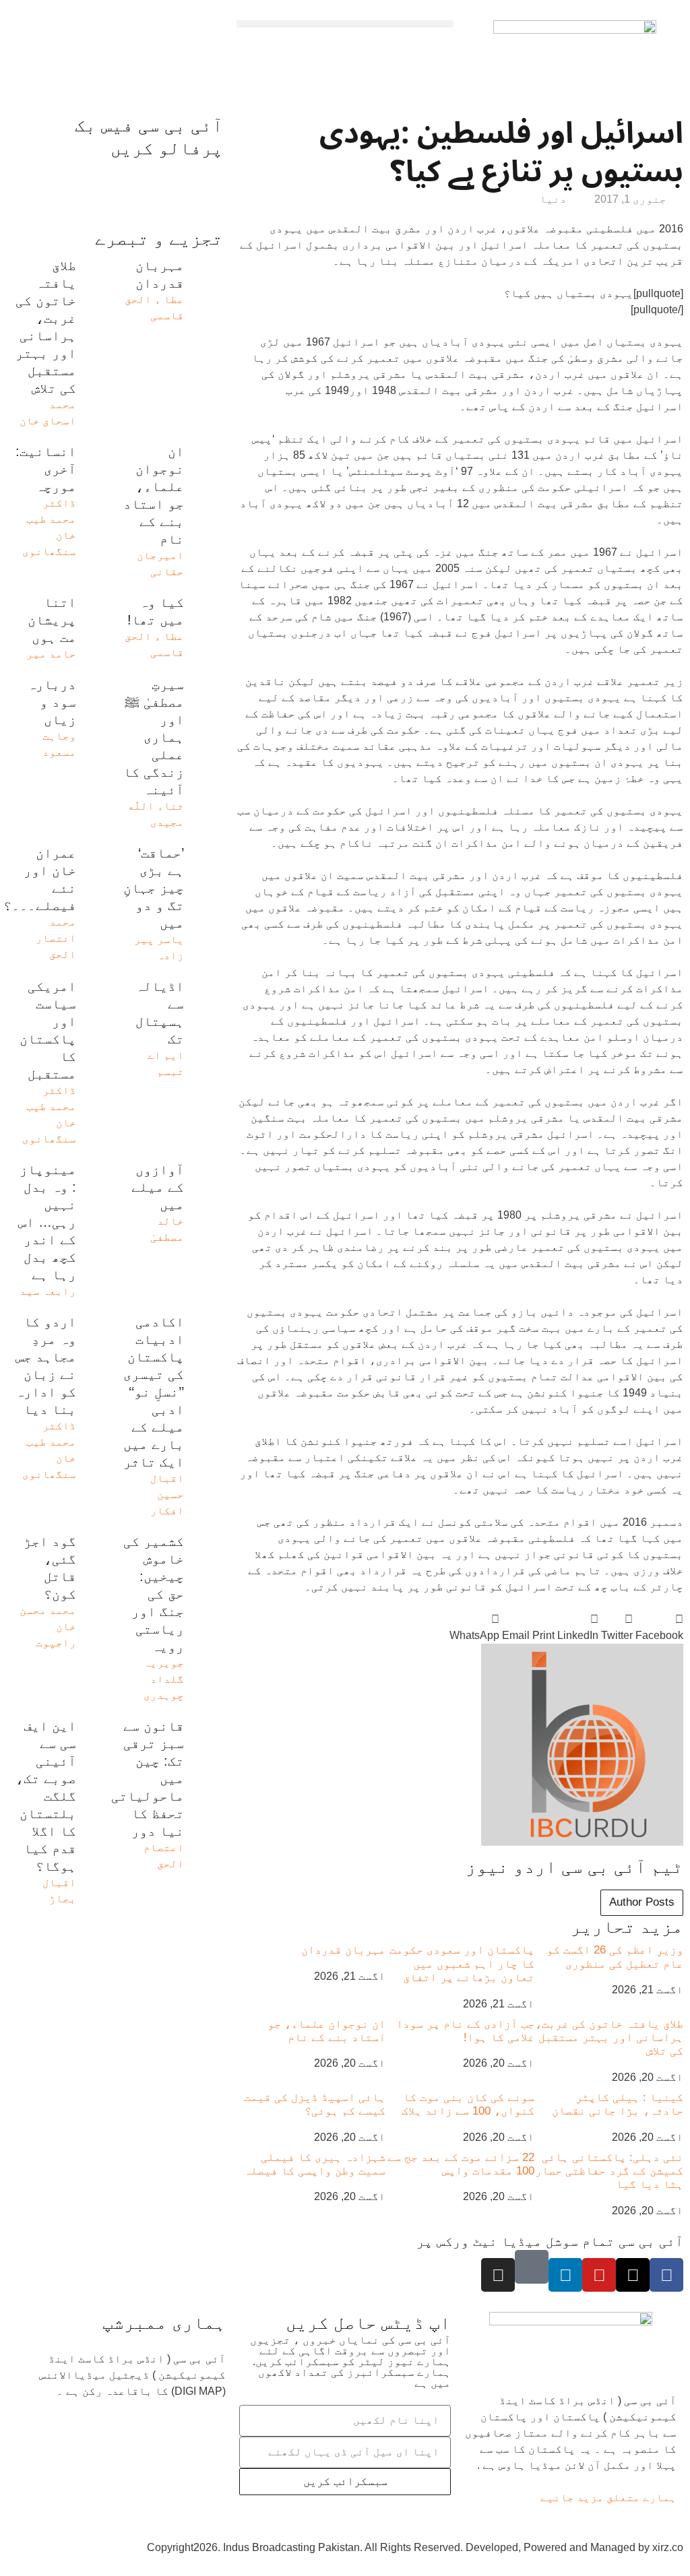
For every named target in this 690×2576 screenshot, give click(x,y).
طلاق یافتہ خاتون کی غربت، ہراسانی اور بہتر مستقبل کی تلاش (609, 2038)
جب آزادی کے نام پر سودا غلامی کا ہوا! (465, 2031)
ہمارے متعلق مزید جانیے (608, 2498)
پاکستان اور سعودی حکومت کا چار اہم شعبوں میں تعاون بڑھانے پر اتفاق (462, 1964)
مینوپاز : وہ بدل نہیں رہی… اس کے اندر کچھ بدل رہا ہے (47, 1222)
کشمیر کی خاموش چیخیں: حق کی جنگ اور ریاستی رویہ (154, 1594)
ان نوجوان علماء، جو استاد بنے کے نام (326, 2031)
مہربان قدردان (343, 1950)
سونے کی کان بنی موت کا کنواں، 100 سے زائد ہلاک (468, 2104)
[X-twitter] (633, 2275)
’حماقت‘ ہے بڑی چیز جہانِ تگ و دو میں (154, 888)
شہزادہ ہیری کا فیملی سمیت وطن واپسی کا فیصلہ (315, 2164)
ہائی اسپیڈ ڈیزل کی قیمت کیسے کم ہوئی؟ (315, 2104)
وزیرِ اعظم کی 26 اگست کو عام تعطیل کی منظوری (615, 1957)
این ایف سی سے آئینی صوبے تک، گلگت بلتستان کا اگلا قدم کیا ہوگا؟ (46, 1796)
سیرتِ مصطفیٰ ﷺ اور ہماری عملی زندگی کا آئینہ (154, 737)
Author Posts (642, 1902)
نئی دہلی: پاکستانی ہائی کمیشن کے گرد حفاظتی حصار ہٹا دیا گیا (609, 2171)
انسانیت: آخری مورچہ (46, 469)
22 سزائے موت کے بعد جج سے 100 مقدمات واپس (461, 2164)
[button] (345, 24)
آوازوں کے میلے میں (158, 1187)
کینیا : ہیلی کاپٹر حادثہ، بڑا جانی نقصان (618, 2104)
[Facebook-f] (666, 2275)
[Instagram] (498, 2275)
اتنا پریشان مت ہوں (52, 620)
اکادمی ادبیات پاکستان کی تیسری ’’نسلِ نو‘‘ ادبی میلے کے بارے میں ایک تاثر (154, 1392)
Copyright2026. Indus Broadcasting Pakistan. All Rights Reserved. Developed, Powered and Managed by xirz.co (415, 2547)
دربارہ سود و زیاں (52, 702)
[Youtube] (599, 2275)
